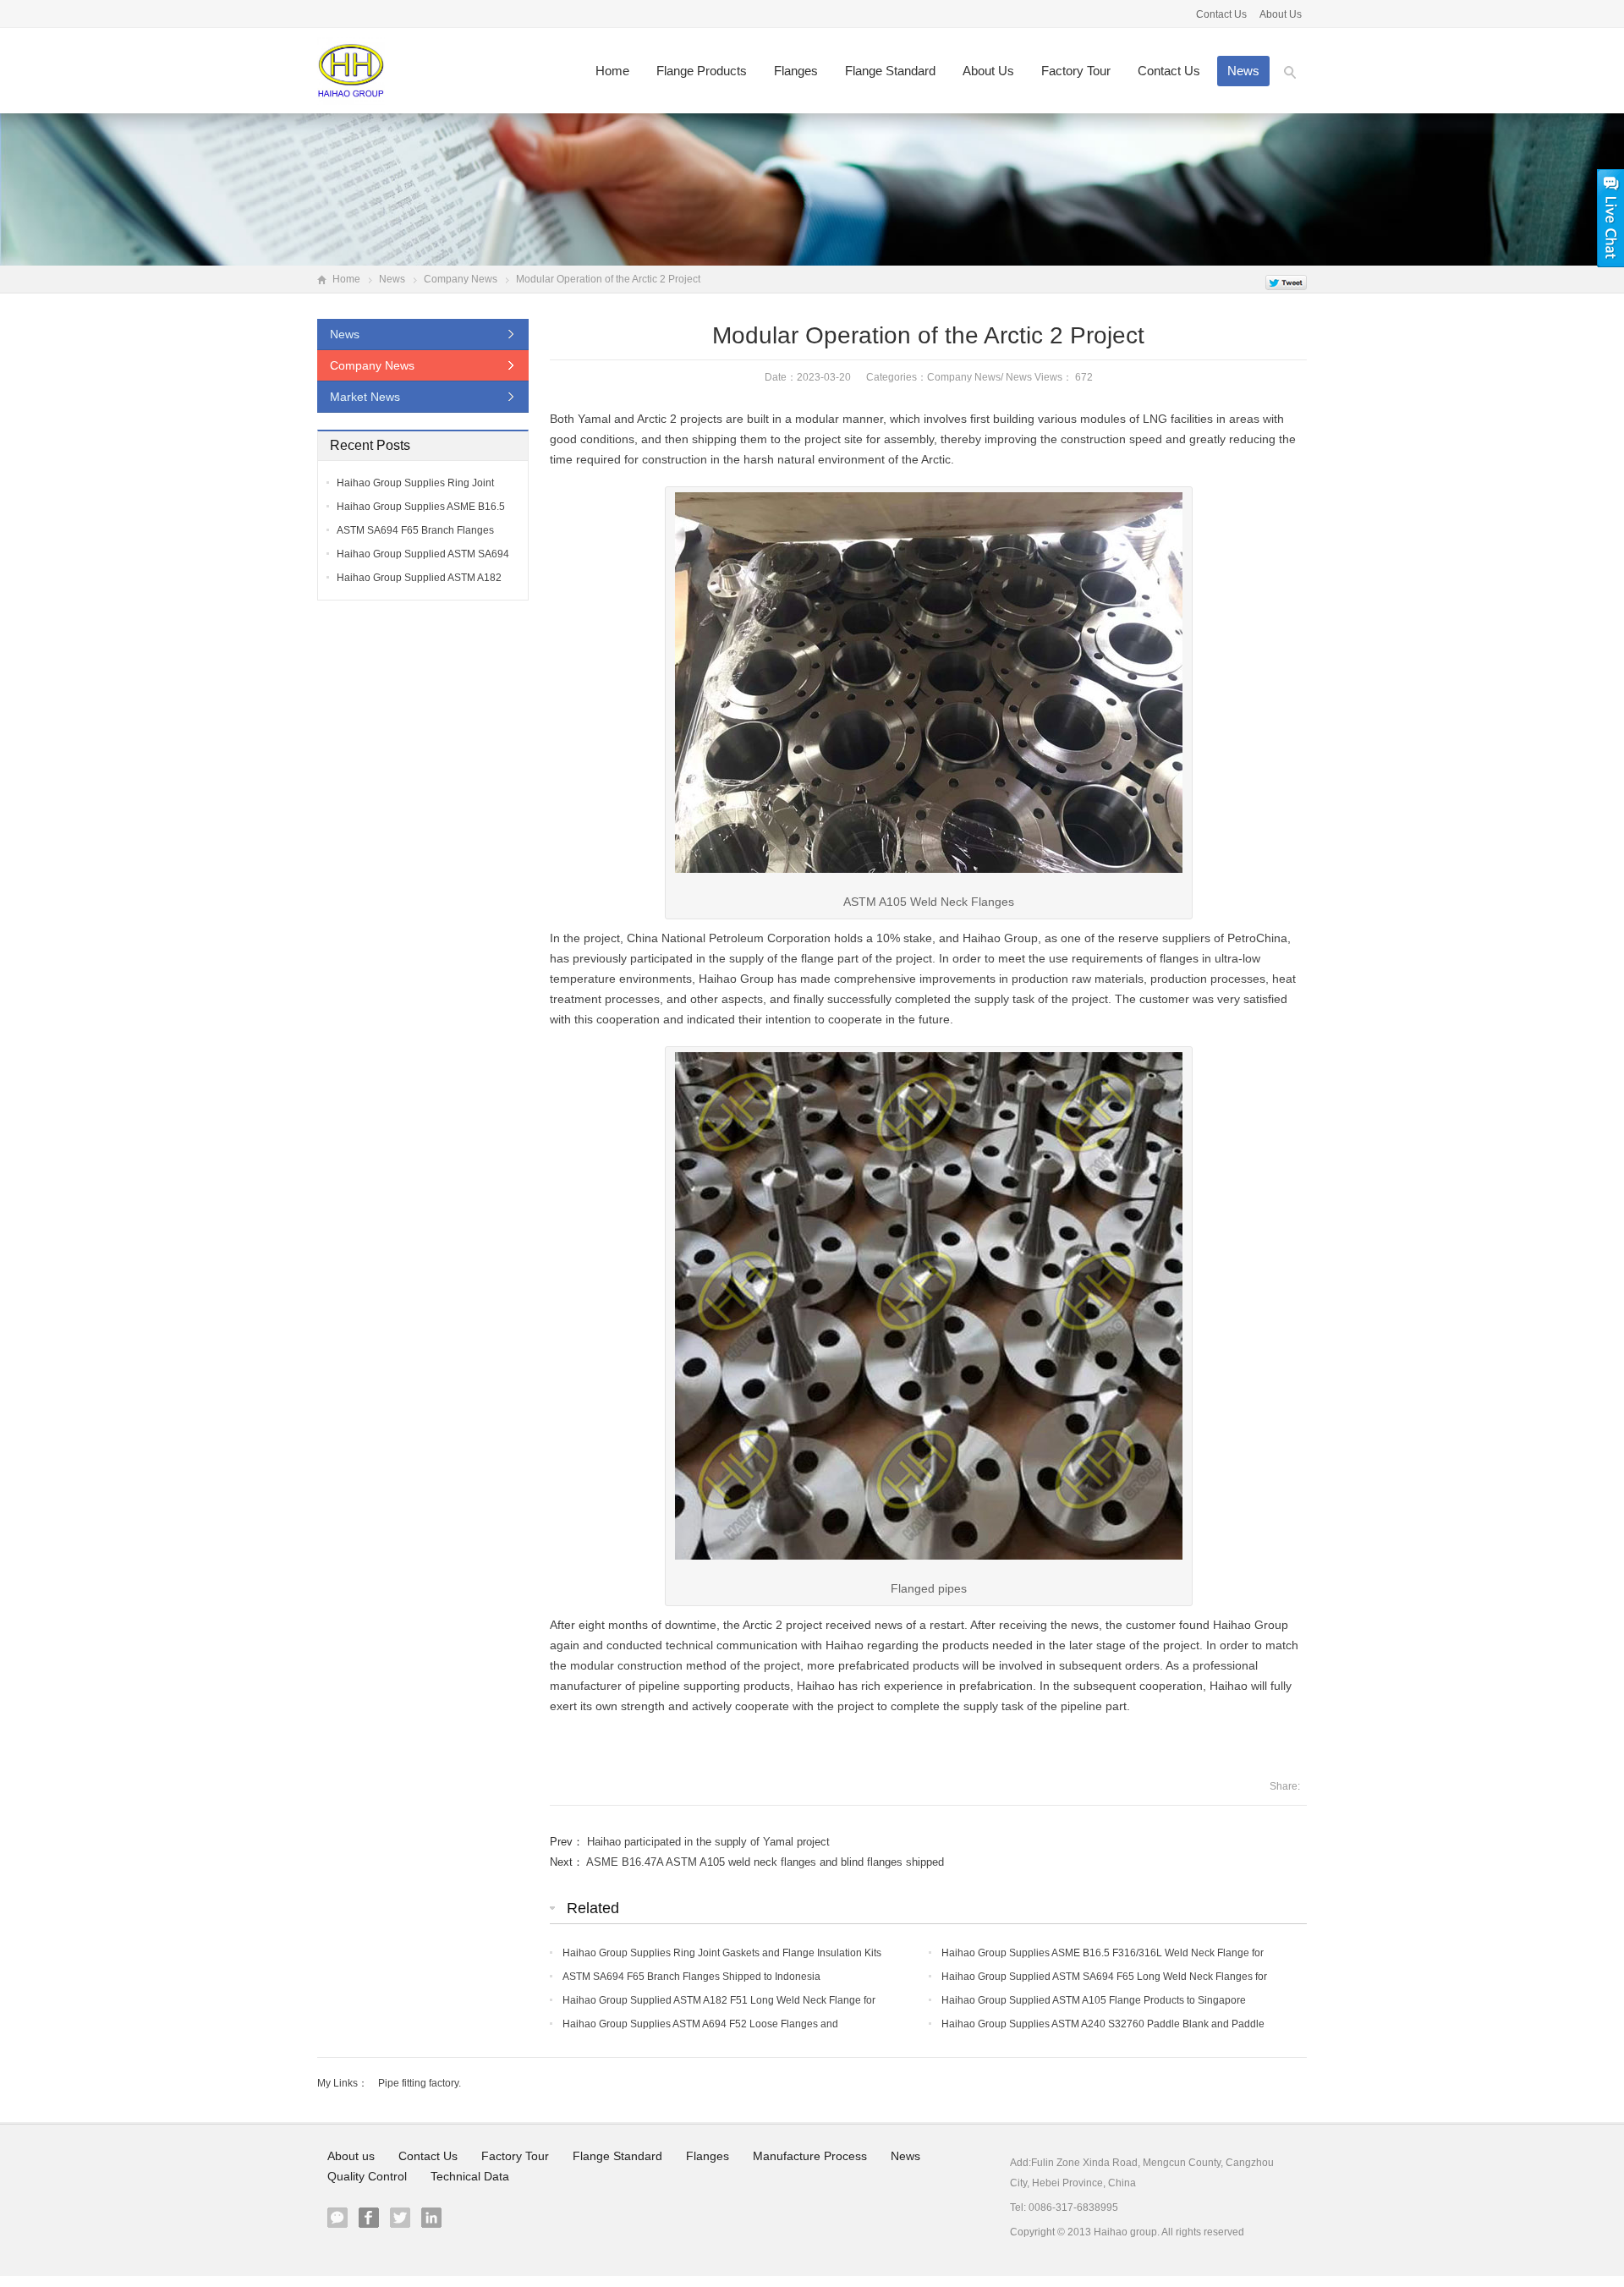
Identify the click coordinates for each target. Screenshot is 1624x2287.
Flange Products (702, 71)
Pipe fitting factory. (420, 2083)
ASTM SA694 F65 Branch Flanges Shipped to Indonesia (691, 1977)
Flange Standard (890, 71)
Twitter (400, 2218)
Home (612, 71)
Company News (461, 279)
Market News (365, 397)
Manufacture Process (810, 2156)
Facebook (369, 2218)
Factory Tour (1076, 71)
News (1243, 71)
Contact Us (1223, 14)
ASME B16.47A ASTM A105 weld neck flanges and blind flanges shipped (765, 1862)
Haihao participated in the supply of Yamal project (708, 1842)
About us (988, 71)
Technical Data (470, 2176)
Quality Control (367, 2176)
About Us (1281, 14)
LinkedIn (431, 2218)
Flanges (796, 71)
